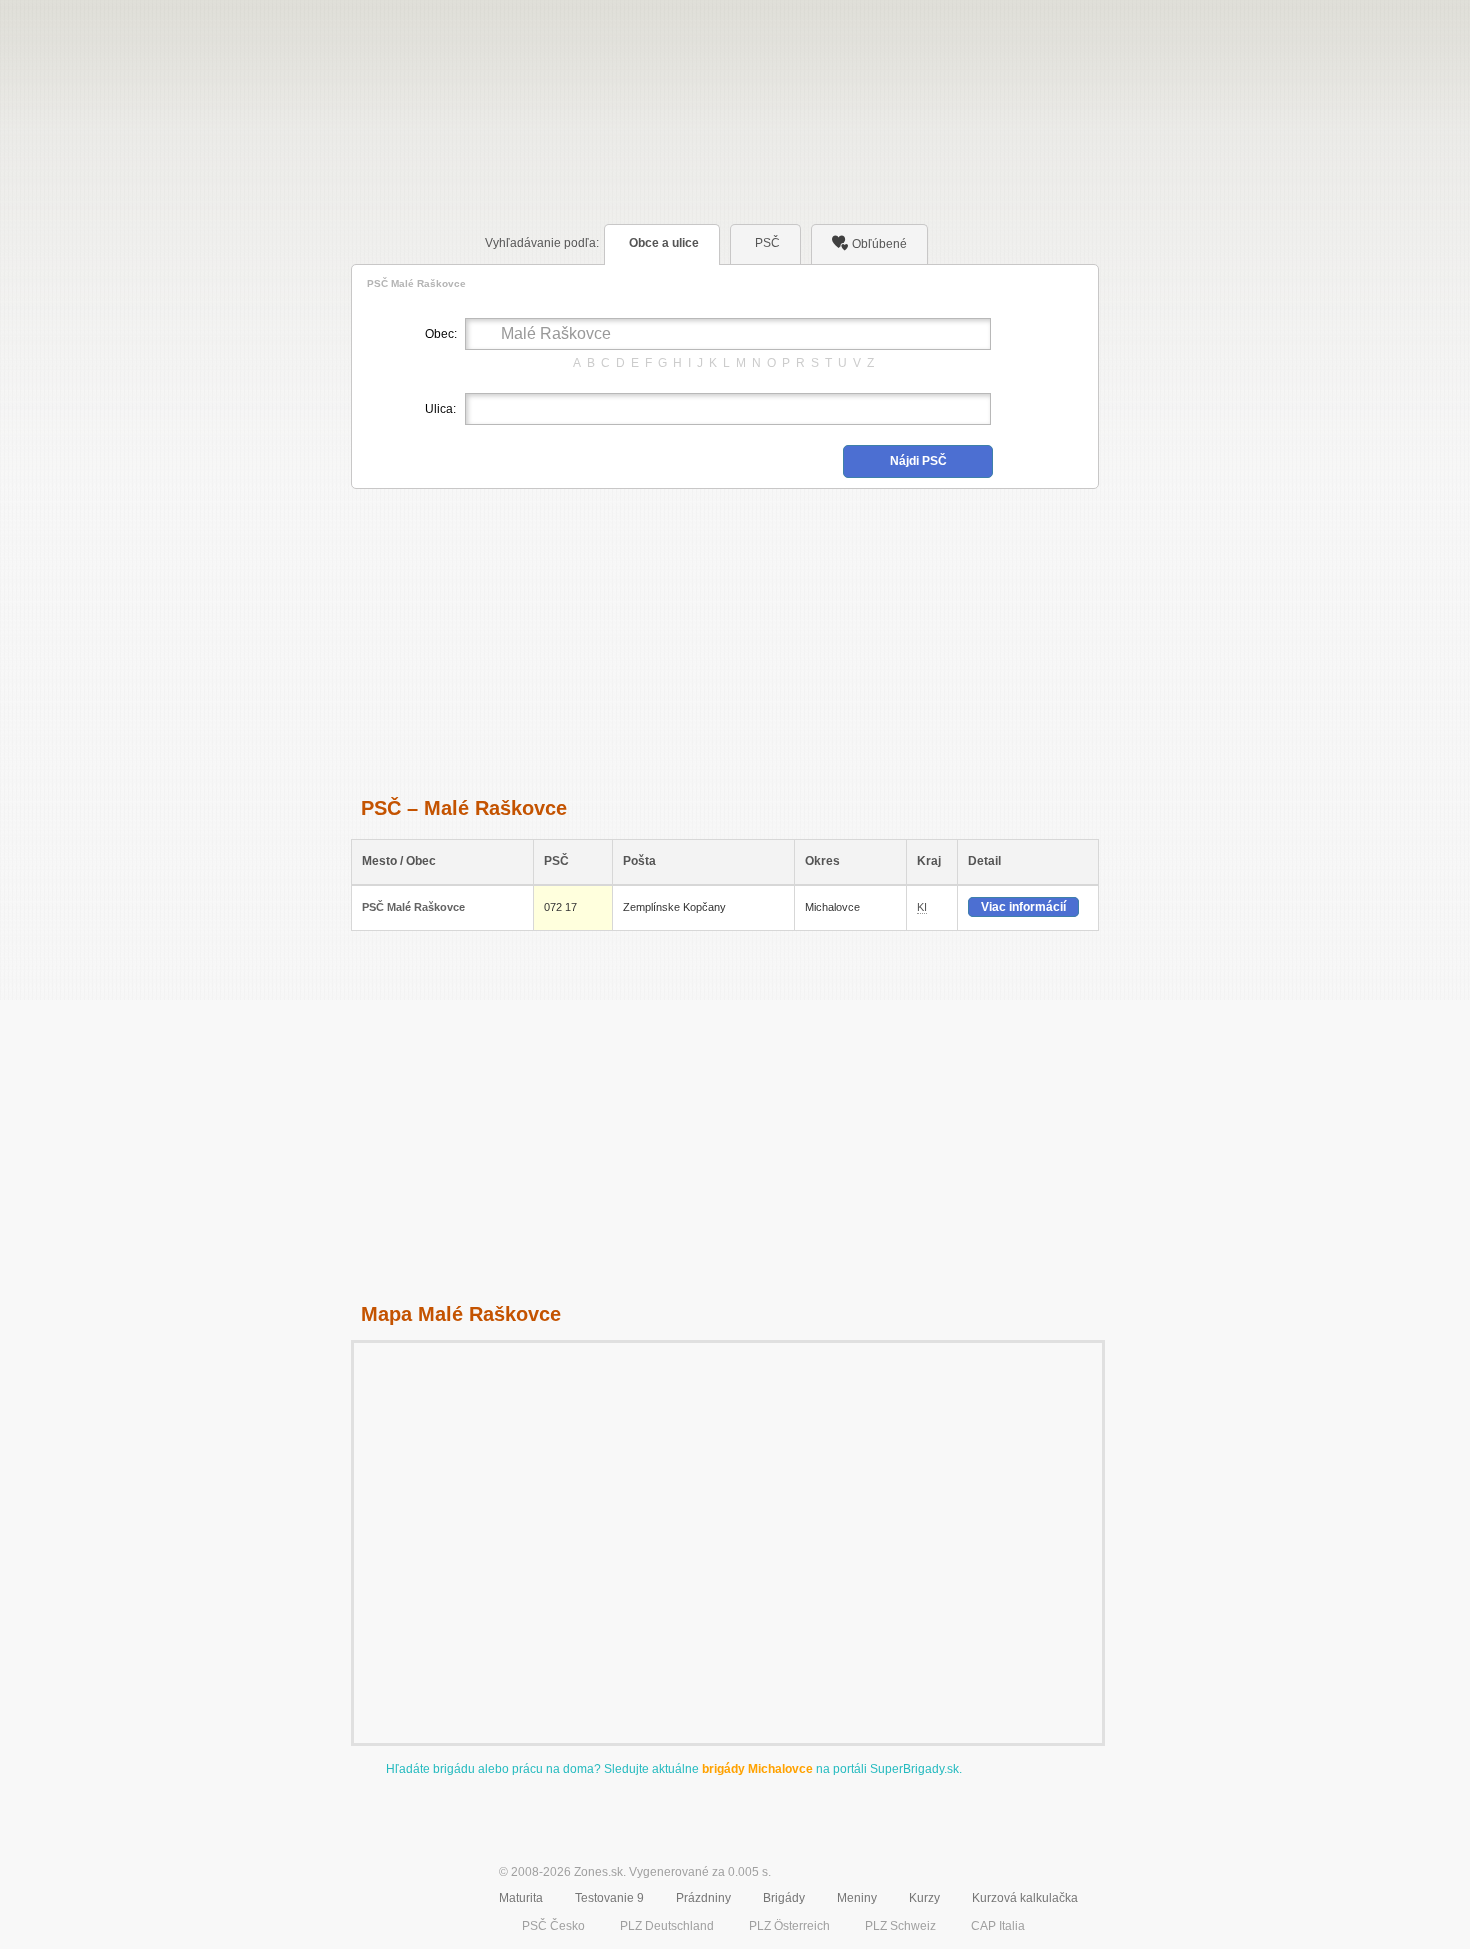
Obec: (440, 334)
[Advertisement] (725, 640)
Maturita (521, 1898)
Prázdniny (703, 1898)
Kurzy (924, 1898)
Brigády (784, 1898)
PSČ (767, 243)
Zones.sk (598, 1872)
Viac (1023, 907)
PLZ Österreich (789, 1926)
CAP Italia (998, 1926)
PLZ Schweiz (900, 1926)
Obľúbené (879, 244)
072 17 (560, 907)
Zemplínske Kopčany (674, 907)
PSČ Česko (553, 1926)
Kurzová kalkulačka (1025, 1898)
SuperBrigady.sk (914, 1769)
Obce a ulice (664, 243)
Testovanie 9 (609, 1898)
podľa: (542, 243)
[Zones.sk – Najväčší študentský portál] (407, 1886)
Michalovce (832, 907)
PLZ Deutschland (667, 1926)
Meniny (857, 1898)
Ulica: (440, 409)
